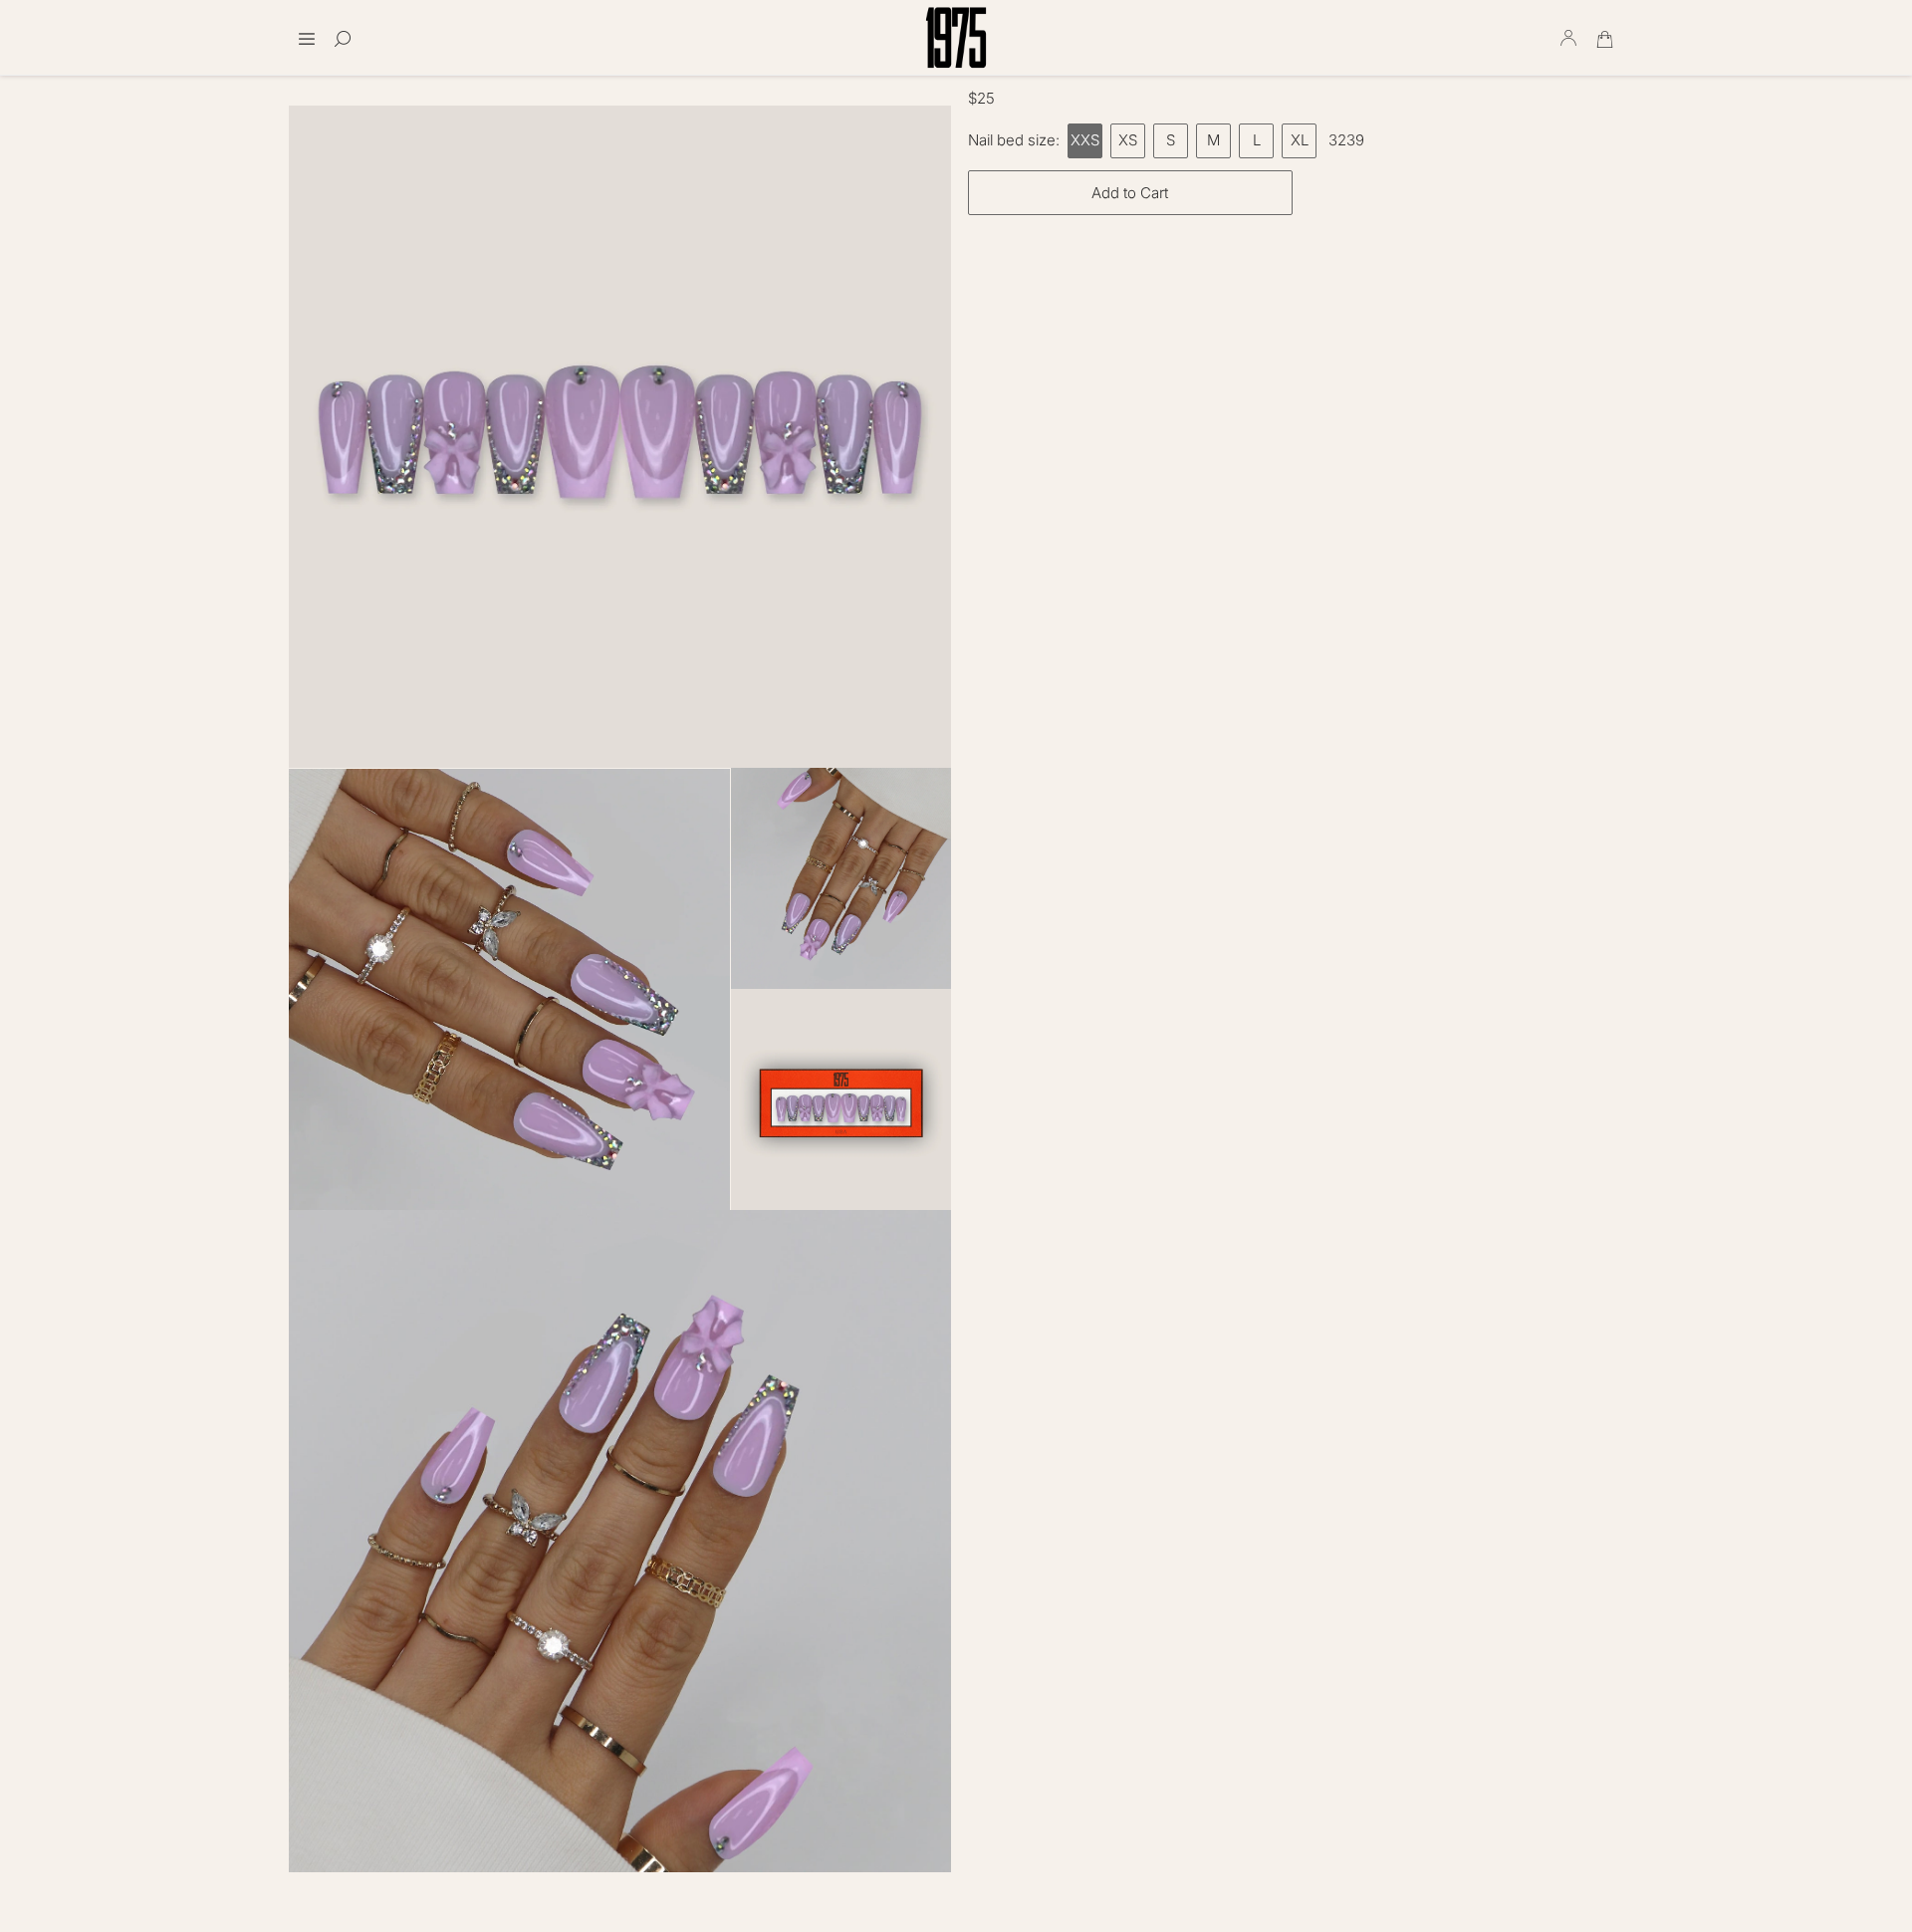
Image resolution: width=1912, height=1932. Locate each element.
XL (1300, 140)
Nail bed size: (1014, 140)
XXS (1085, 140)
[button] (307, 32)
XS (1128, 140)
